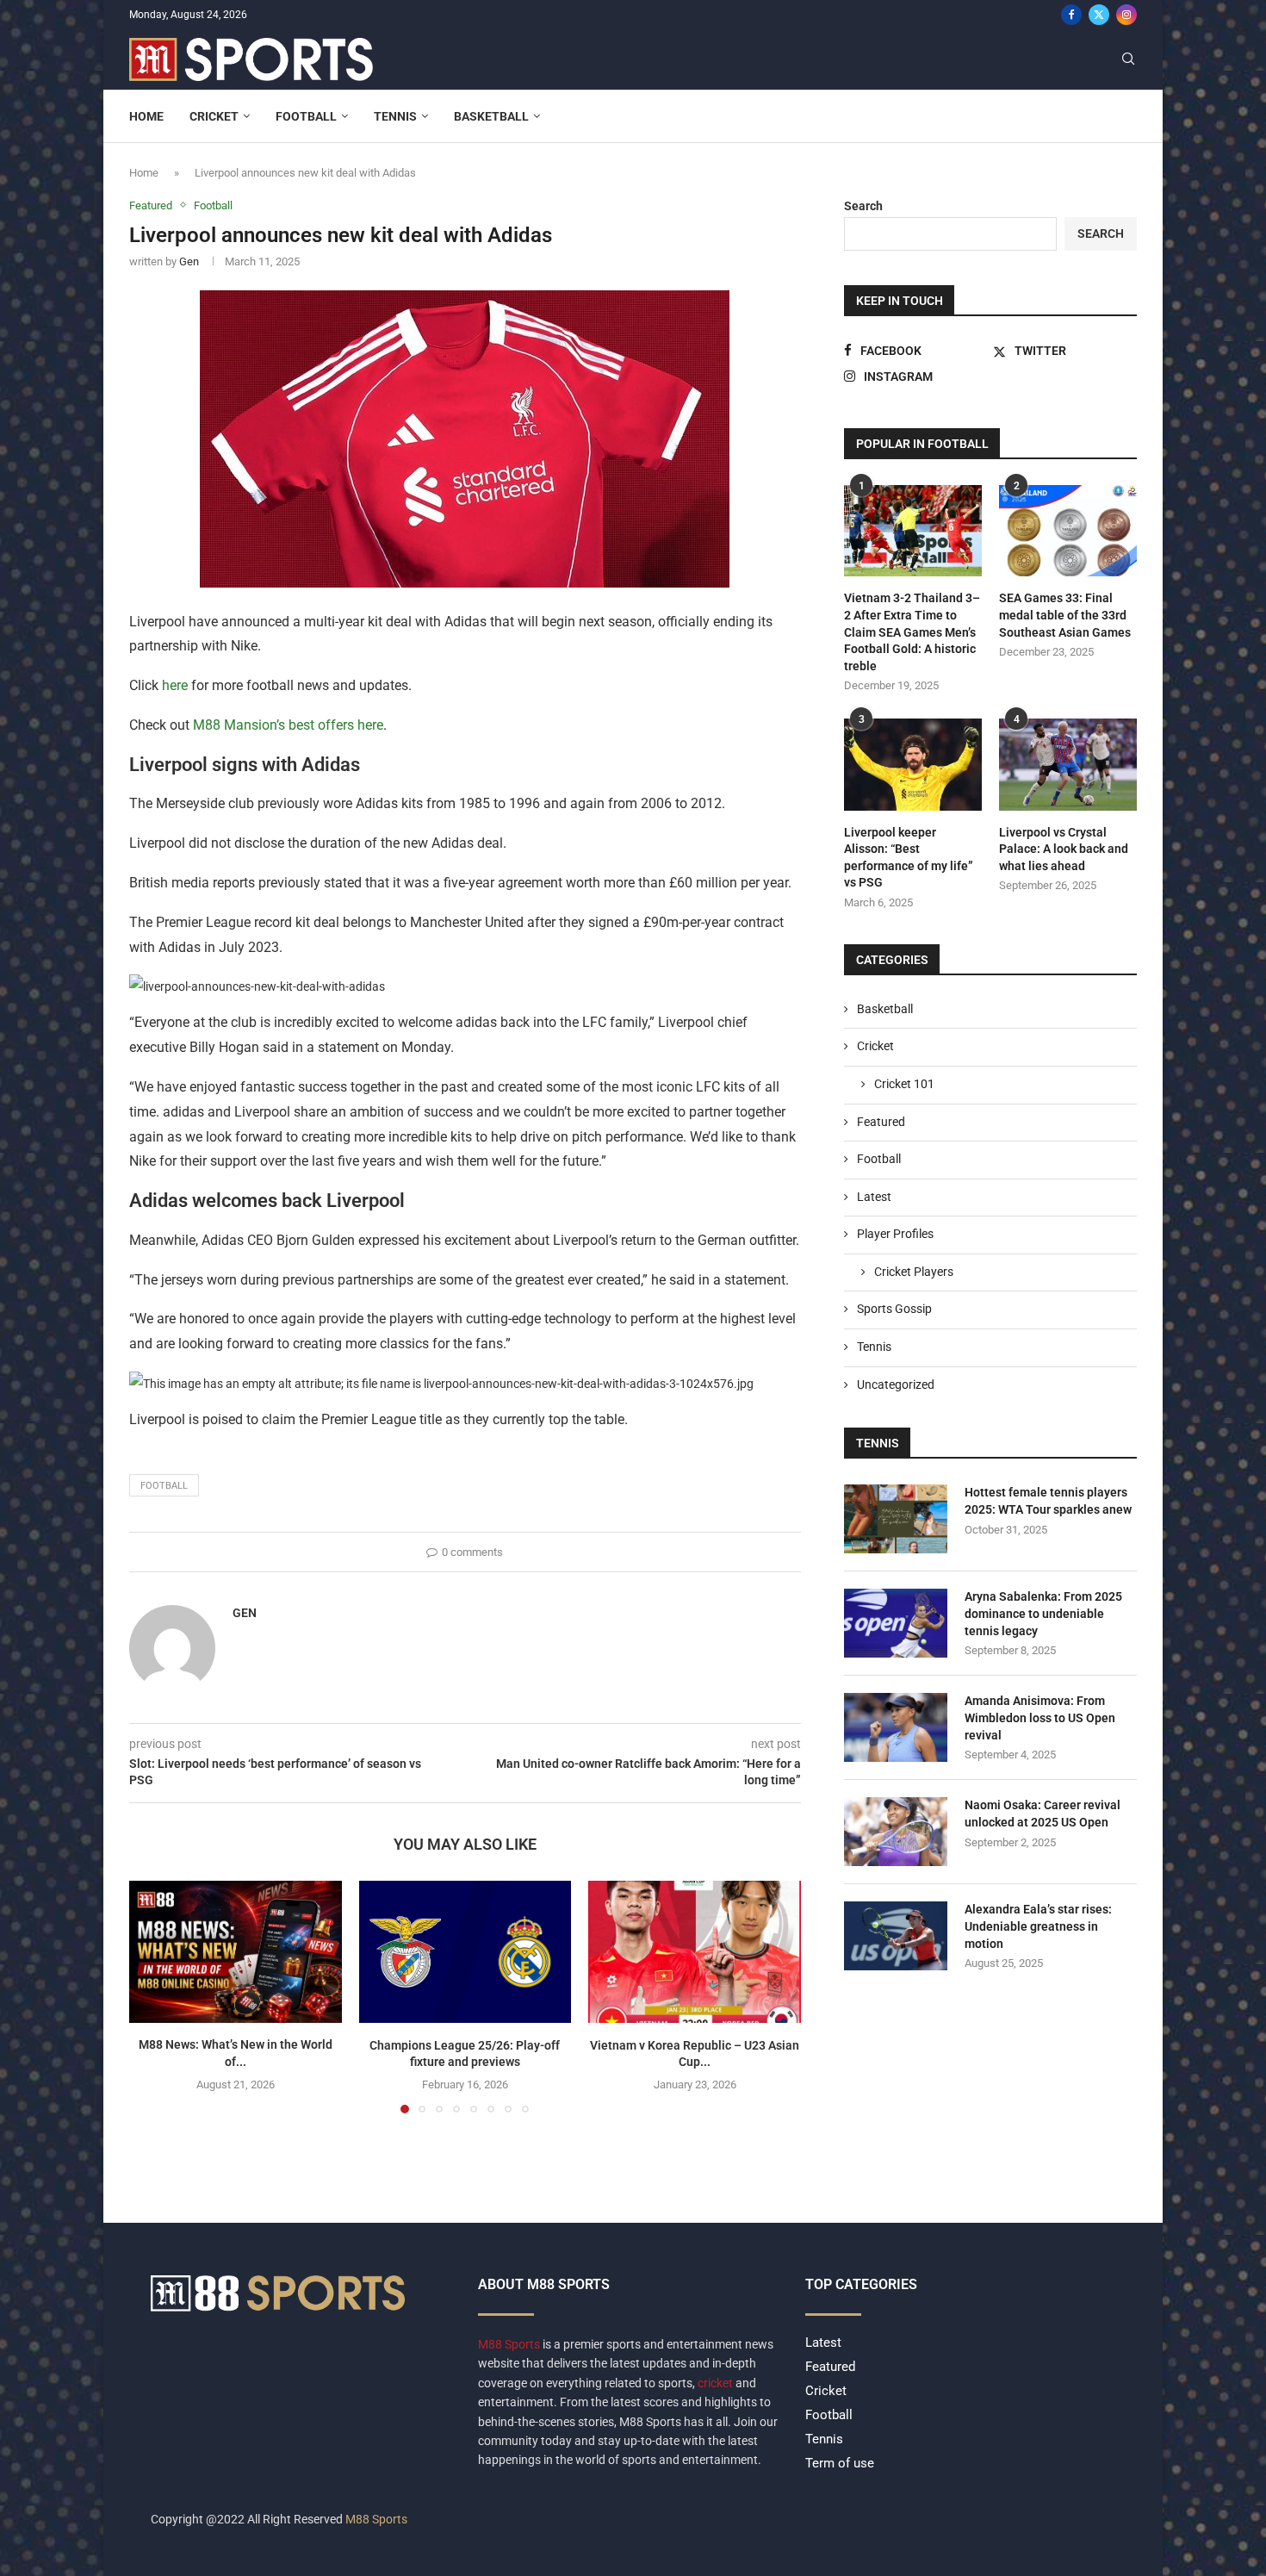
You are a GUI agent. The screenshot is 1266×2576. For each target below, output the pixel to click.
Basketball (491, 116)
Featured (881, 1122)
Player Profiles (895, 1234)
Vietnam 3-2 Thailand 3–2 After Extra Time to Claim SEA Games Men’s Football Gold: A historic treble (912, 632)
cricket (715, 2383)
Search (863, 206)
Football (306, 116)
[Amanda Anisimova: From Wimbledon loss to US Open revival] (896, 1727)
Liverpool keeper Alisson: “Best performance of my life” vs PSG (909, 858)
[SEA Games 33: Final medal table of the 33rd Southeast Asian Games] (1068, 531)
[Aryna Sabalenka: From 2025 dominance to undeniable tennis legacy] (896, 1623)
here (175, 685)
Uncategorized (896, 1384)
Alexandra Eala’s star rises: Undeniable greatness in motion (1038, 1926)
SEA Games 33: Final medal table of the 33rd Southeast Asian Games (1065, 615)
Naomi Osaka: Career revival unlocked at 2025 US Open (1043, 1814)
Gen (189, 261)
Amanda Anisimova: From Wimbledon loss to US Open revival (1040, 1717)
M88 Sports (510, 2344)
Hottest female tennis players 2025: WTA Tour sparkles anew (1048, 1501)
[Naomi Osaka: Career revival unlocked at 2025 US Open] (896, 1832)
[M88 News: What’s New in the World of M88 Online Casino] (236, 1951)
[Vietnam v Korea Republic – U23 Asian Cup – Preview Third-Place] (695, 1951)
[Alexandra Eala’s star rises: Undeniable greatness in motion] (896, 1936)
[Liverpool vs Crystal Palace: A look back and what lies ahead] (1068, 765)
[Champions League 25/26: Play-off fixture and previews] (465, 1951)
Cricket (214, 116)
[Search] (1128, 59)
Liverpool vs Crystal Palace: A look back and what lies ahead (1064, 849)
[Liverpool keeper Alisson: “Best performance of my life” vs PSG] (913, 765)
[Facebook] (1071, 15)
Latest (874, 1197)
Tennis (395, 116)
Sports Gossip (894, 1309)
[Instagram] (1126, 15)
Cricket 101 (904, 1084)
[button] (152, 1996)
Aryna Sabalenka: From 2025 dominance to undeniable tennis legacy (1043, 1613)
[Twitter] (1099, 15)
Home (146, 116)
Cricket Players (914, 1272)
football (164, 1486)
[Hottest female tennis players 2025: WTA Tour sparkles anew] (896, 1519)
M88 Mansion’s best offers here (286, 725)
